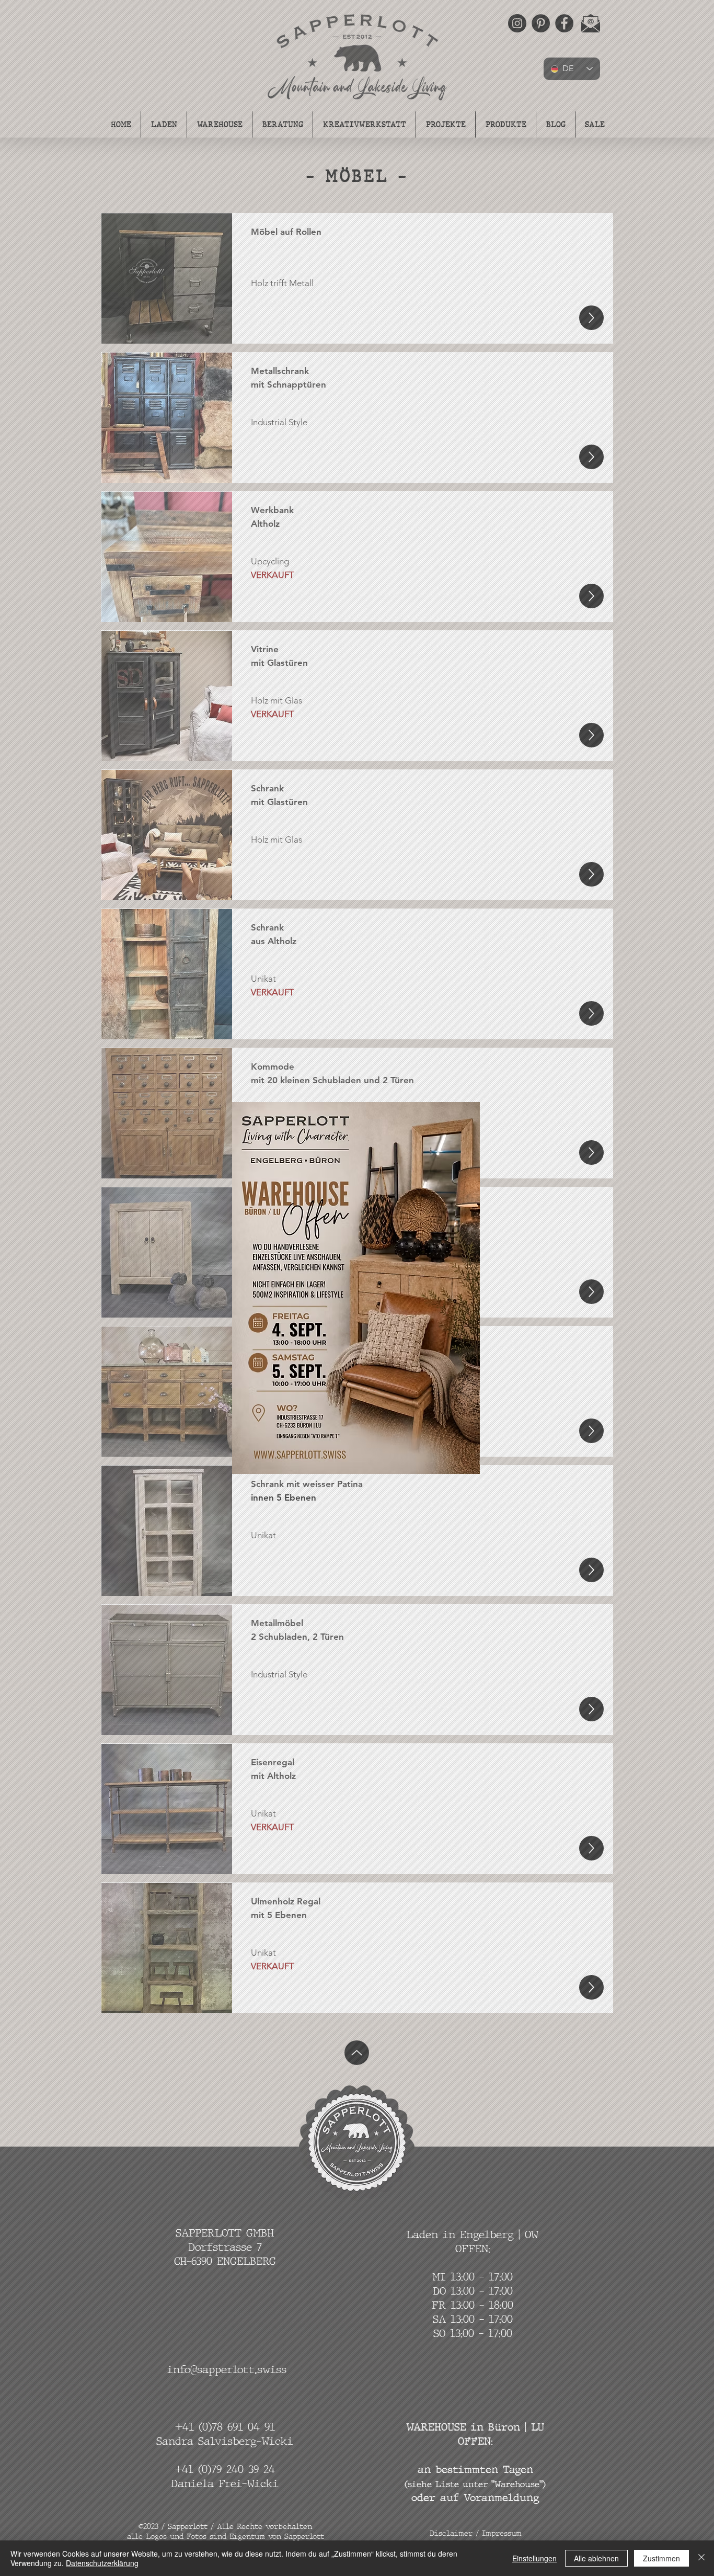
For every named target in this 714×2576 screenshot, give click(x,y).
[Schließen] (701, 2558)
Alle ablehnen (596, 2558)
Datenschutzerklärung (102, 2563)
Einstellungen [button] (534, 2558)
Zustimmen (661, 2558)
